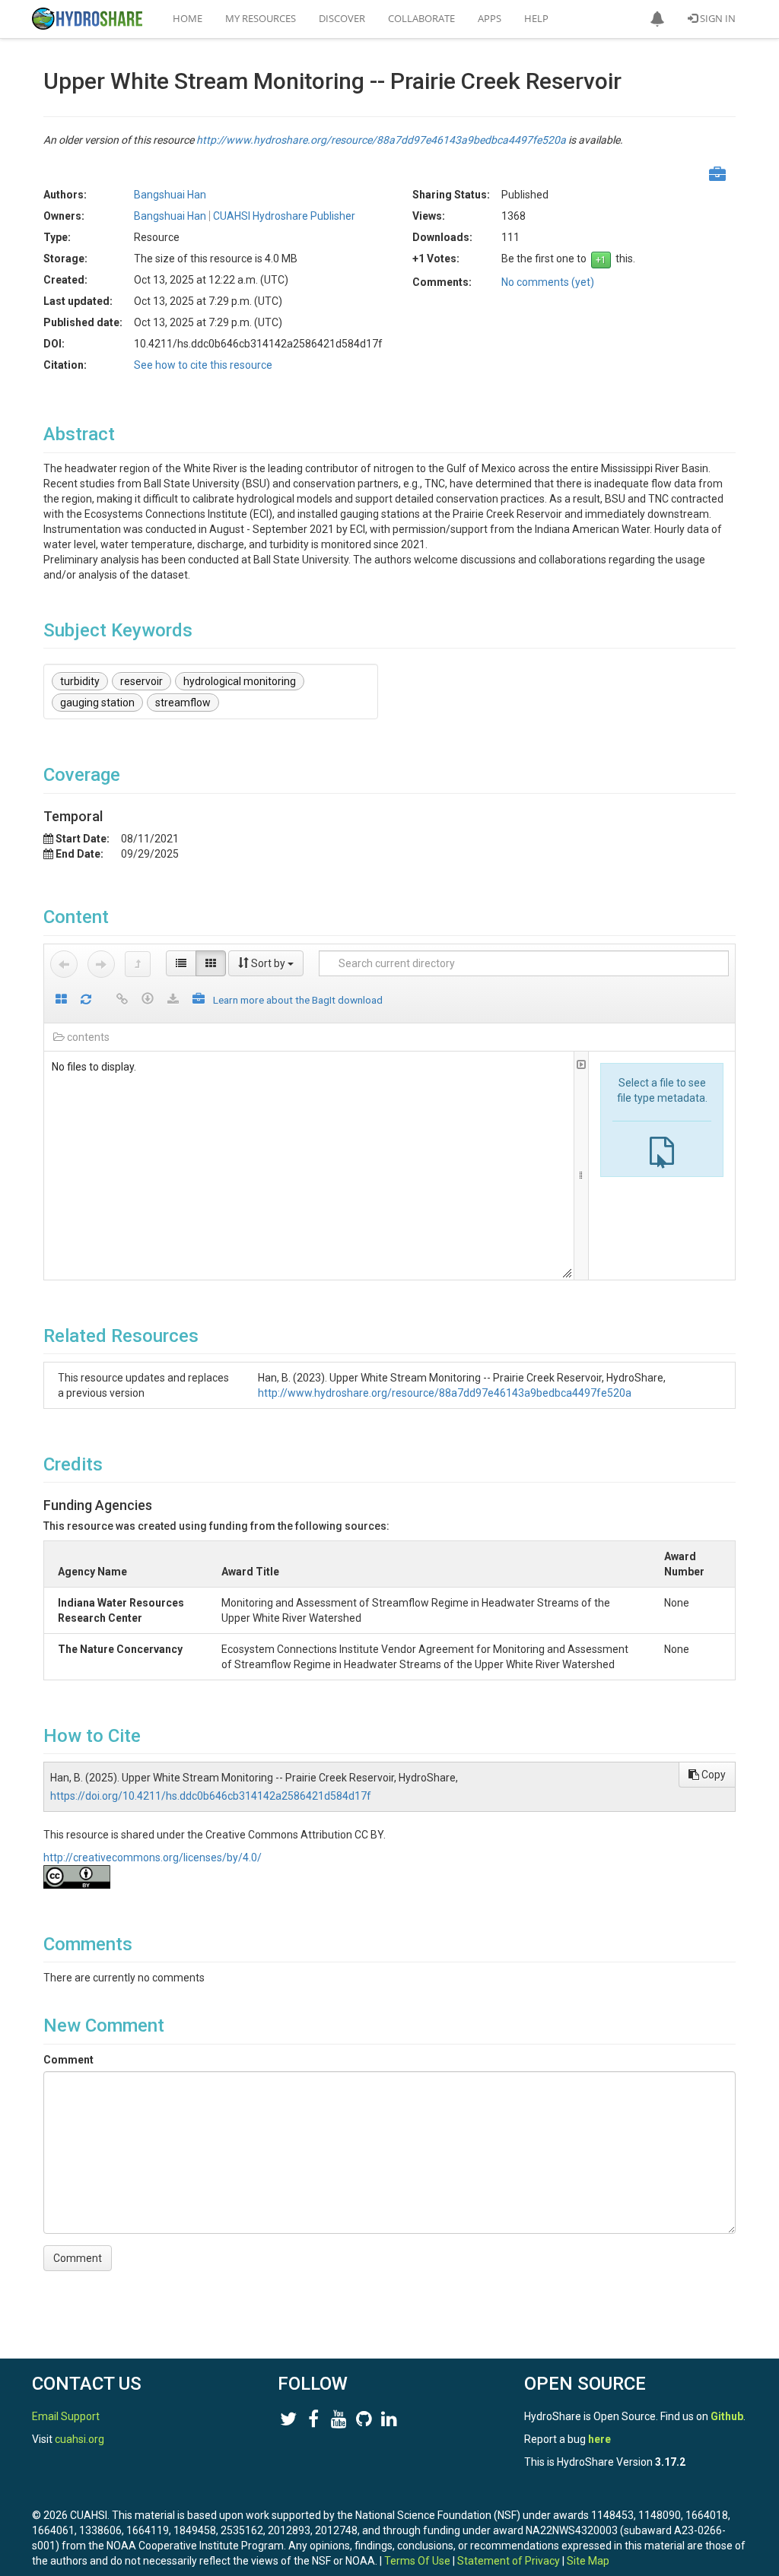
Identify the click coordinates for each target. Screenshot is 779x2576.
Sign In (717, 18)
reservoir (141, 681)
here (599, 2439)
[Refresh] (86, 1000)
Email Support (66, 2416)
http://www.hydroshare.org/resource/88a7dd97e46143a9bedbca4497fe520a (381, 140)
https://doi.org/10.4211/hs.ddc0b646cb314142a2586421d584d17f (211, 1796)
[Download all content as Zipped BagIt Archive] (199, 1000)
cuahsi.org (79, 2439)
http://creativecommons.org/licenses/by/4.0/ (153, 1857)
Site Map (588, 2561)
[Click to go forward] (101, 964)
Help (536, 18)
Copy (712, 1775)
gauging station (97, 703)
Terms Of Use (417, 2561)
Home (188, 18)
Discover (342, 18)
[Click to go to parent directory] (138, 964)
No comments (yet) (548, 282)
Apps (490, 18)
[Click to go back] (64, 964)
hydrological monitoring (240, 681)
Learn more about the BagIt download (298, 1000)
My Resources (261, 18)
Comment (68, 2060)
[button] (657, 19)
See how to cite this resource (203, 365)
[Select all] (61, 1000)
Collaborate (421, 18)
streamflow (183, 703)
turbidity (80, 681)
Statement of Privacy (509, 2561)
